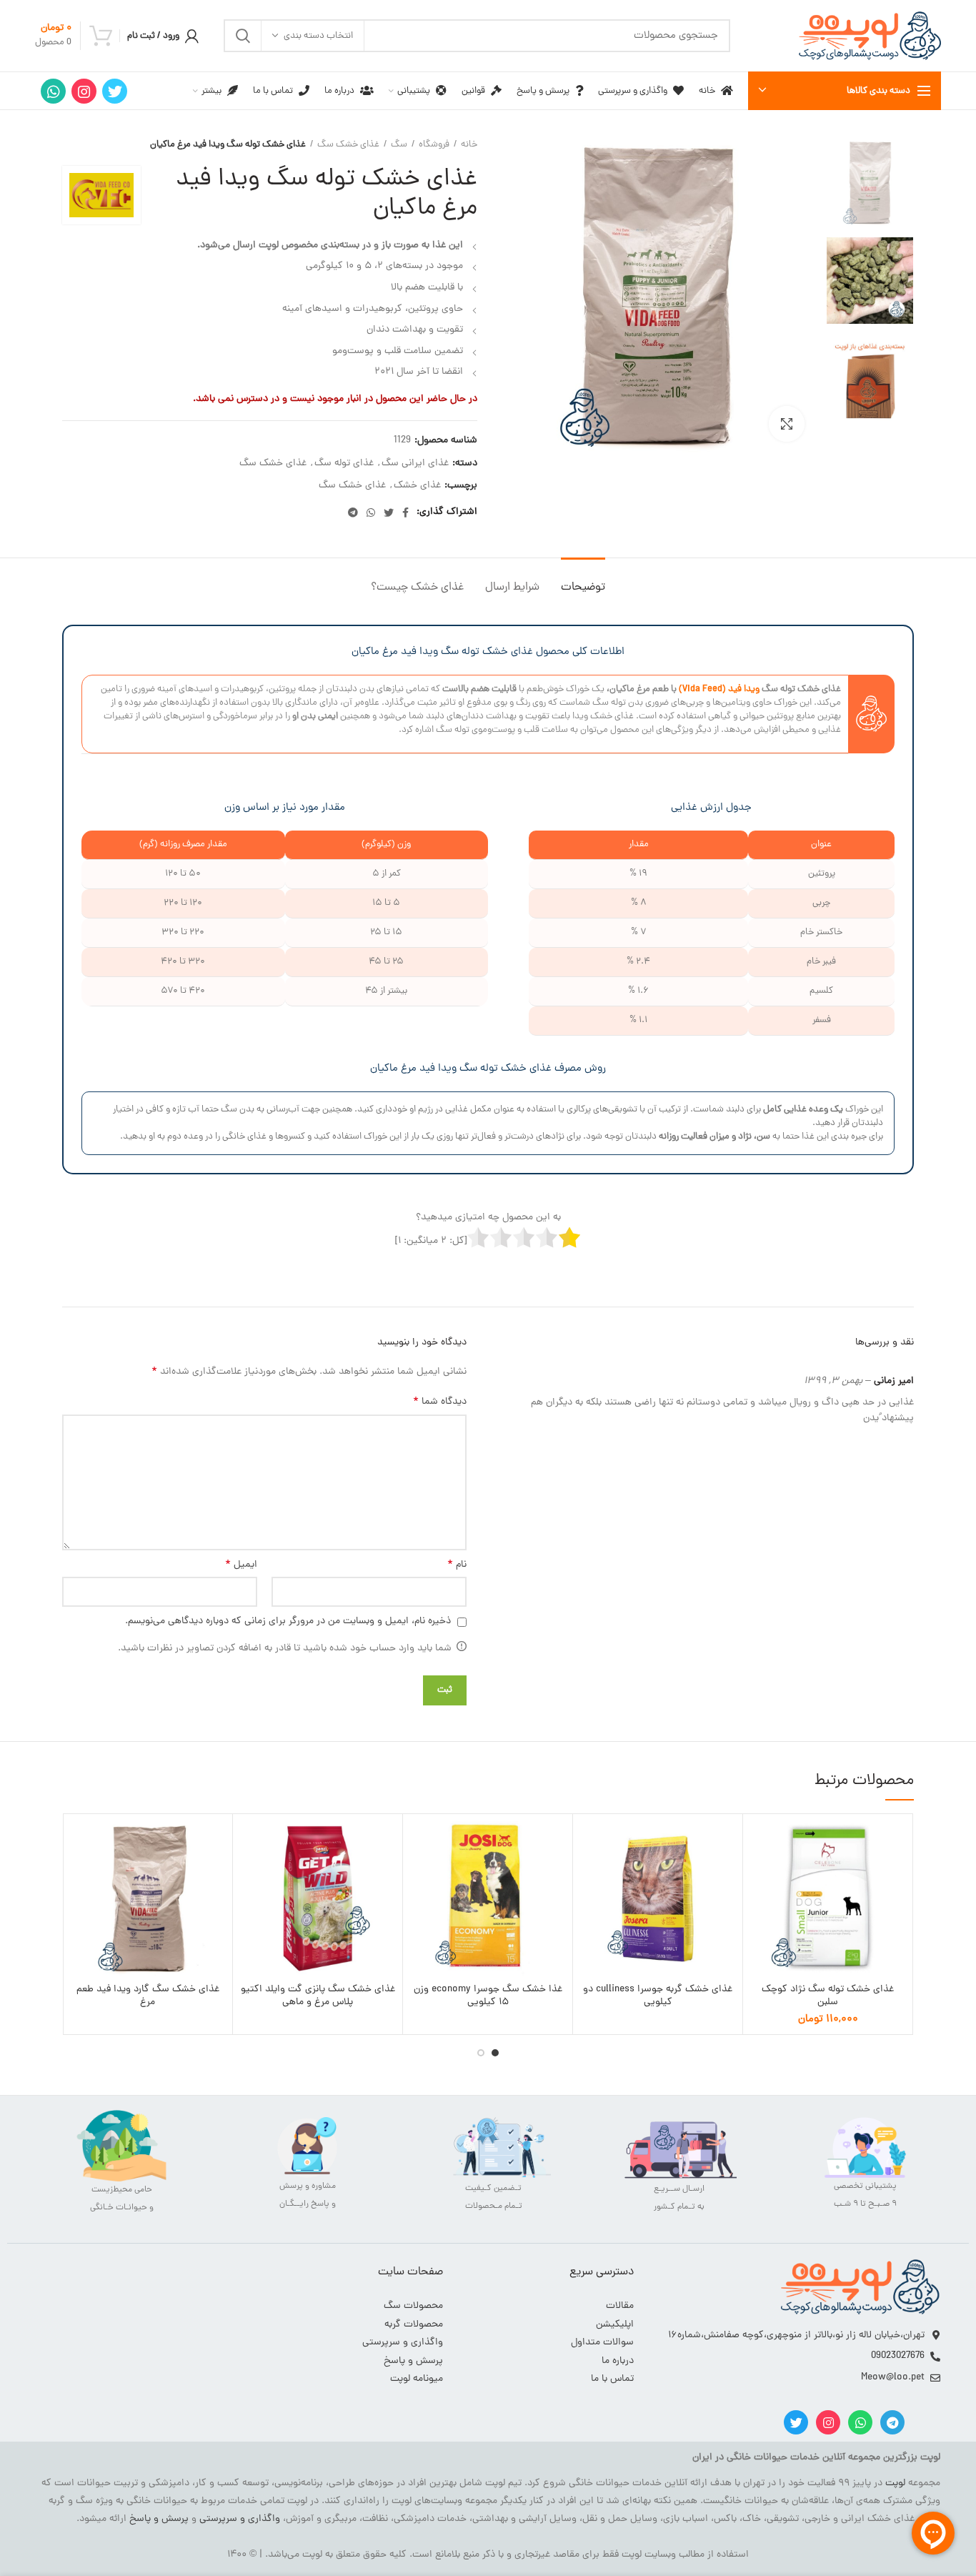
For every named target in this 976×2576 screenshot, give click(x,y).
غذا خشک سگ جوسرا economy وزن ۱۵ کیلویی (488, 1996)
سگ (399, 145)
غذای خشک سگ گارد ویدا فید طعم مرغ (148, 1996)
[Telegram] (353, 512)
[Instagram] (84, 91)
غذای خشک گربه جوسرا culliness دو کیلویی (658, 1996)
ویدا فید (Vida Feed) (719, 689)
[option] (870, 183)
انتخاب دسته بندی (318, 36)
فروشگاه (434, 145)
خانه (469, 145)
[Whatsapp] (860, 2422)
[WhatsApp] (53, 91)
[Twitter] (115, 91)
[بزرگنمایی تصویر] (787, 424)
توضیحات (583, 588)
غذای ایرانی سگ (415, 464)
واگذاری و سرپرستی (240, 2519)
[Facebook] (405, 512)
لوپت (895, 2483)
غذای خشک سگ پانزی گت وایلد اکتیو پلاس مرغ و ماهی (318, 1996)
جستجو (243, 36)
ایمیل (241, 1565)
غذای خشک (417, 486)
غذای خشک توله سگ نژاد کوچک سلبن (828, 1996)
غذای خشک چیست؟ (417, 588)
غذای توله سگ (344, 464)
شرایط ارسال (512, 588)
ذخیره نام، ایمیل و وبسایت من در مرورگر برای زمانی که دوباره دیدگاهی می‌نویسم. (288, 1621)
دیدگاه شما (440, 1402)
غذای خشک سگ (348, 145)
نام (457, 1565)
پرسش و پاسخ (159, 2519)
